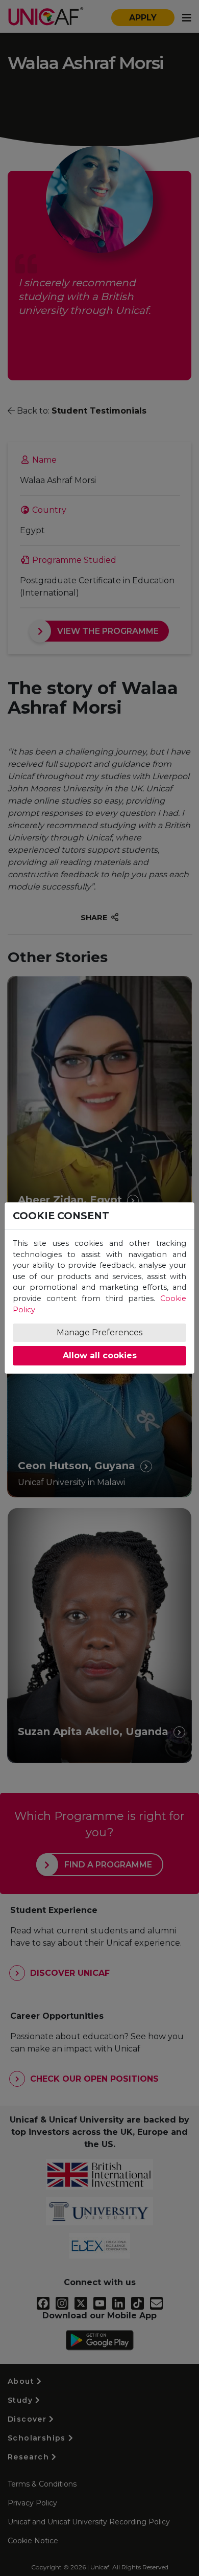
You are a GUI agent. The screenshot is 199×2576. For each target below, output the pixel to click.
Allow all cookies (100, 1355)
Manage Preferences (99, 1332)
